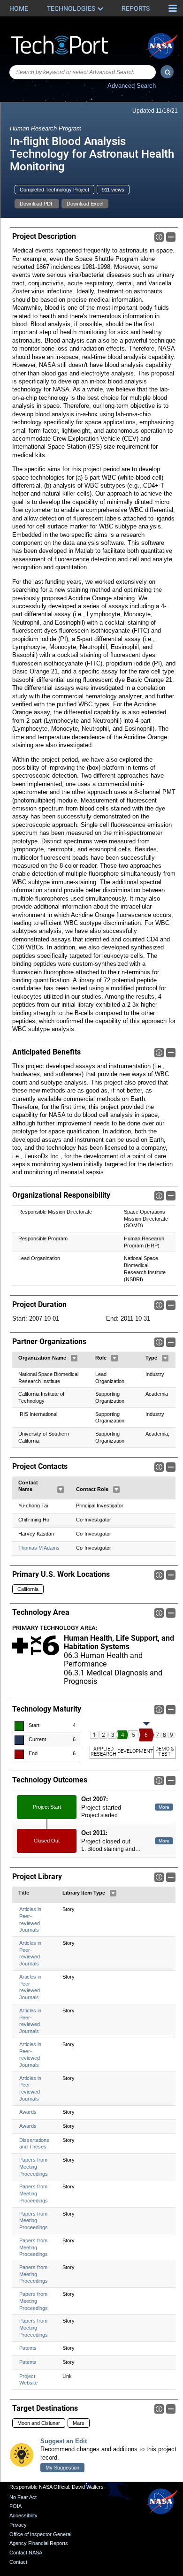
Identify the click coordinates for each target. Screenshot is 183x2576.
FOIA (15, 2506)
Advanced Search (132, 86)
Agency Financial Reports (39, 2543)
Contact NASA (26, 2553)
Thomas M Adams (39, 1548)
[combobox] (83, 72)
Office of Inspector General (40, 2534)
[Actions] (74, 1358)
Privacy (18, 2525)
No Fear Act (23, 2497)
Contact (18, 2562)
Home (19, 8)
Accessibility (23, 2515)
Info (159, 237)
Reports (136, 8)
